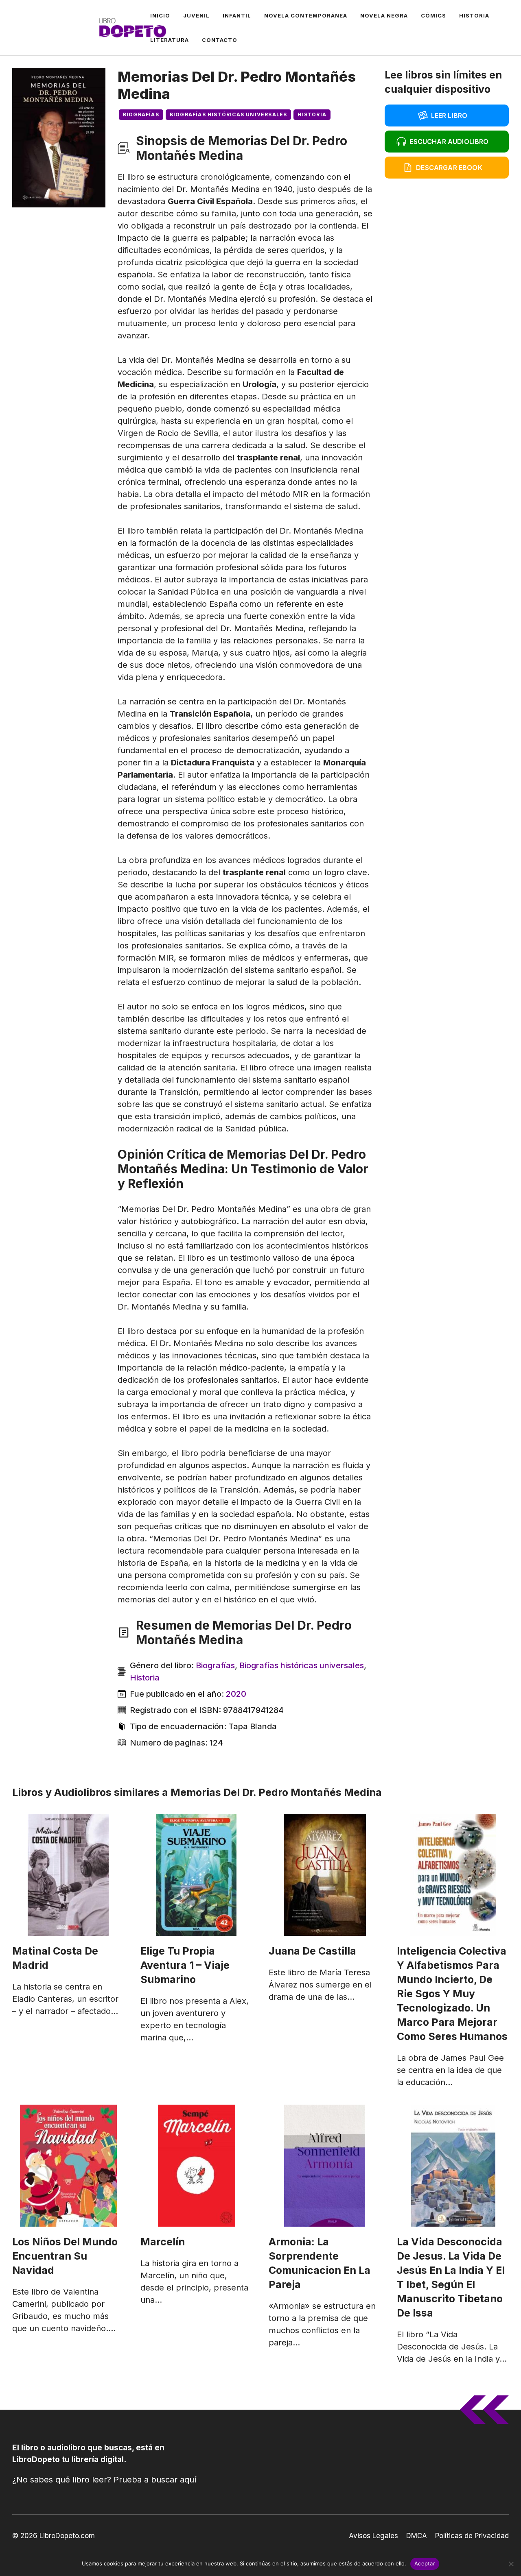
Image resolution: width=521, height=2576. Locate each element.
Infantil (237, 15)
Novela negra (384, 15)
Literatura (170, 40)
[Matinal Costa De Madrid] (68, 1875)
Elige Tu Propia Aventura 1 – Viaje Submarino (185, 1965)
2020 (236, 1694)
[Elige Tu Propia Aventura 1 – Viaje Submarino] (196, 1875)
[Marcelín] (196, 2166)
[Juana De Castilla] (325, 1875)
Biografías (141, 114)
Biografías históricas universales (229, 114)
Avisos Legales (373, 2536)
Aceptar (425, 2563)
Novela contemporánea (306, 15)
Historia (474, 15)
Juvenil (196, 15)
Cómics (433, 15)
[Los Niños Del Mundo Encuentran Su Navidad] (68, 2166)
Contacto (220, 40)
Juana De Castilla (312, 1951)
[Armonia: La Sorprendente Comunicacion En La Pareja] (325, 2166)
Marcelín (163, 2242)
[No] (511, 2564)
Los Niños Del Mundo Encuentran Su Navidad (65, 2256)
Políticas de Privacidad (472, 2536)
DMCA (417, 2536)
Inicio (160, 15)
